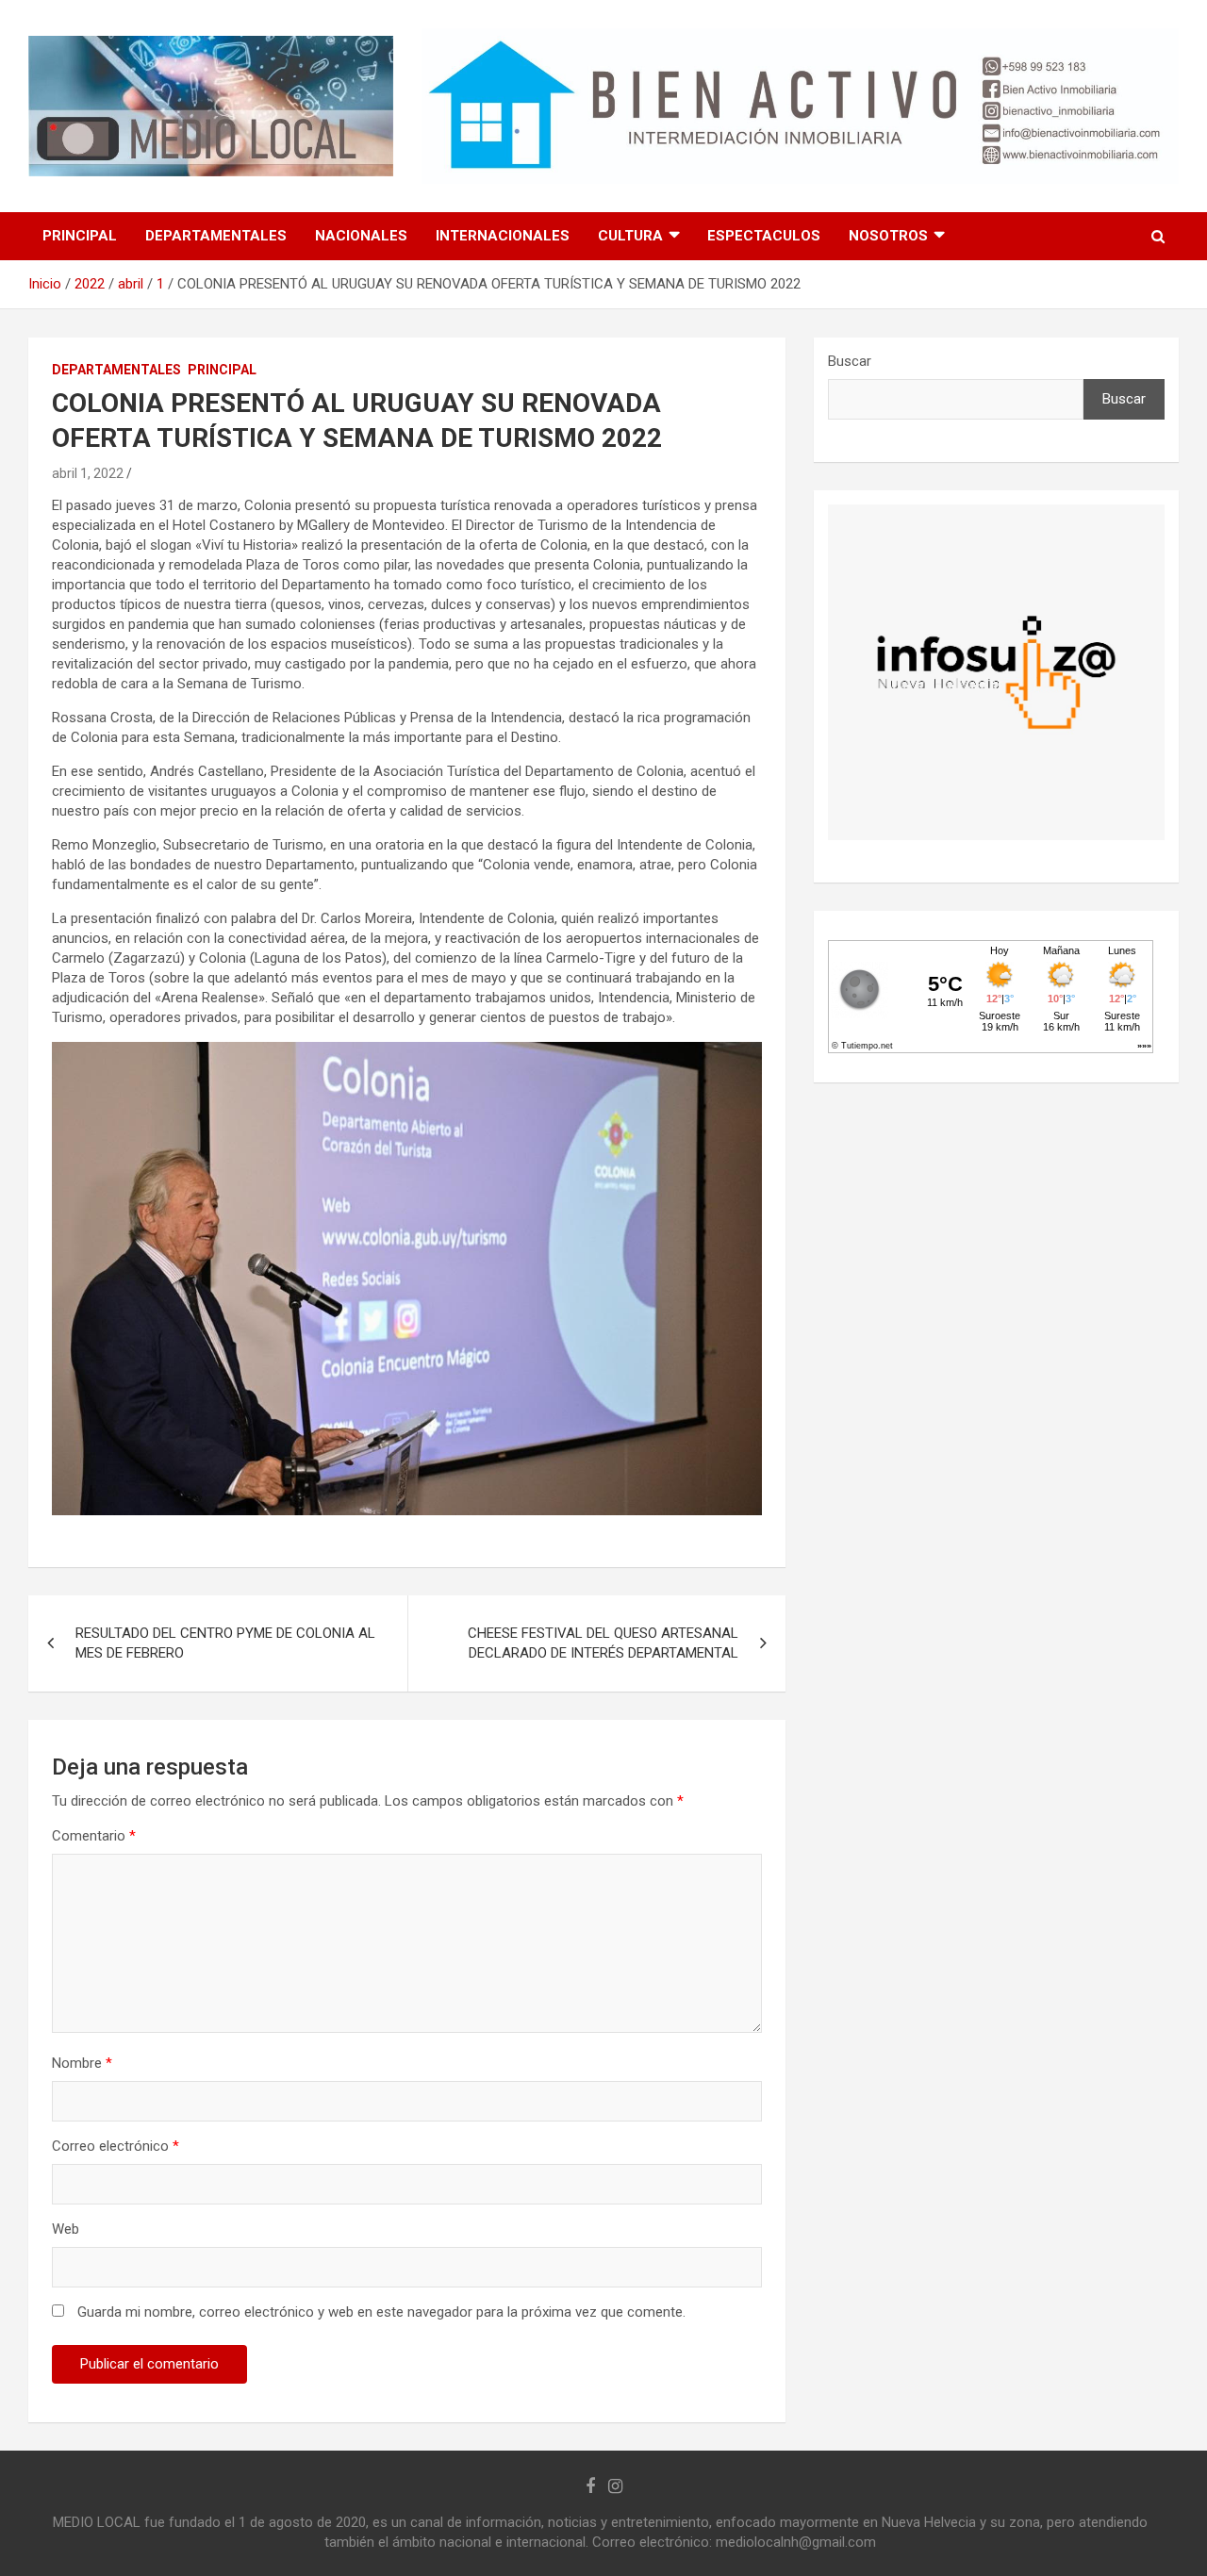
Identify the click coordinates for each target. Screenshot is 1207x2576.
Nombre (82, 2063)
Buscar (850, 361)
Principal (80, 236)
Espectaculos (764, 236)
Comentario (94, 1836)
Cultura (630, 236)
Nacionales (361, 236)
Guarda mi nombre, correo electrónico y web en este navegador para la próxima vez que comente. (381, 2312)
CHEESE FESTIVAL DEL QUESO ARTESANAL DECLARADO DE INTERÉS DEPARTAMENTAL (603, 1643)
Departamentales (216, 236)
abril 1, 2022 (88, 473)
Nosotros (888, 236)
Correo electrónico (116, 2146)
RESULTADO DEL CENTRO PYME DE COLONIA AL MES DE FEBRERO (225, 1643)
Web (66, 2229)
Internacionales (503, 236)
